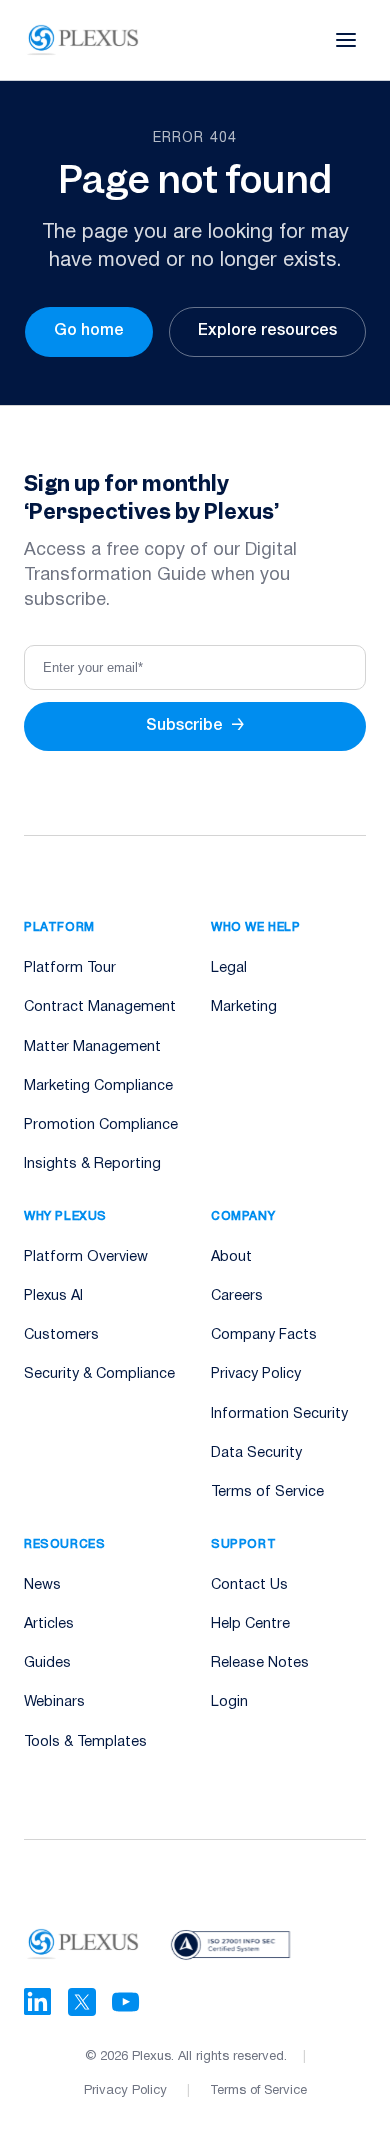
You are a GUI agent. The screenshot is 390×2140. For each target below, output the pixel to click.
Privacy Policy (256, 1374)
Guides (47, 1663)
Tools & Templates (85, 1742)
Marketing (244, 1007)
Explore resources (267, 331)
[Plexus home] (83, 40)
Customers (61, 1335)
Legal (229, 968)
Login (229, 1702)
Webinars (54, 1702)
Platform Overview (86, 1257)
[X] (82, 2002)
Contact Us (249, 1585)
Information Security (279, 1414)
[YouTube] (126, 2002)
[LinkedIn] (38, 2002)
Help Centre (250, 1624)
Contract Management (100, 1007)
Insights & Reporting (92, 1164)
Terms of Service (267, 1492)
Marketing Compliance (98, 1086)
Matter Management (92, 1047)
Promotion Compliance (101, 1125)
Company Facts (264, 1335)
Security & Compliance (99, 1374)
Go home (89, 331)
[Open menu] (346, 40)
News (42, 1585)
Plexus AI (53, 1296)
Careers (237, 1296)
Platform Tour (70, 968)
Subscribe (195, 726)
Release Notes (260, 1663)
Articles (49, 1624)
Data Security (256, 1453)
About (231, 1257)
